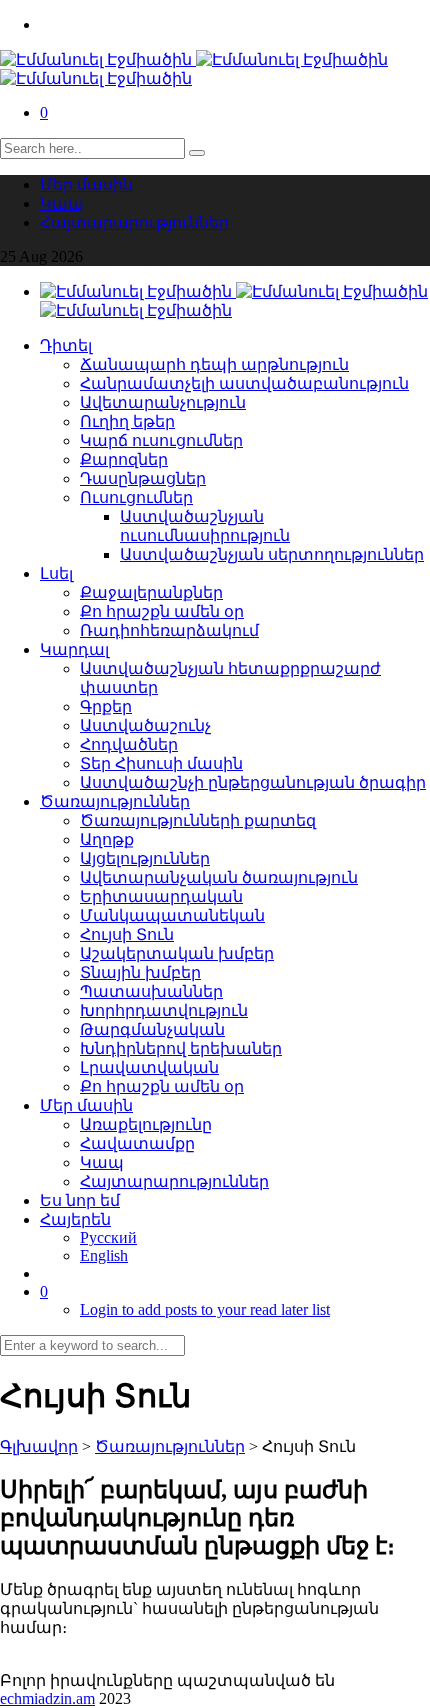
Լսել (56, 573)
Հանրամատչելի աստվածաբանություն (244, 383)
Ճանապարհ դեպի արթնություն (214, 364)
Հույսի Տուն (127, 934)
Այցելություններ (145, 858)
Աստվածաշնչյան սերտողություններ (272, 554)
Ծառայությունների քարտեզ (198, 820)
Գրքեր (106, 706)
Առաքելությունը (146, 1124)
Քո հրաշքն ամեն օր (162, 611)
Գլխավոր (39, 1446)
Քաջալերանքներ (151, 592)
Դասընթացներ (143, 478)
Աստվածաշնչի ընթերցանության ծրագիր (253, 782)
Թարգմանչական (152, 1029)
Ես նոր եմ (80, 1200)
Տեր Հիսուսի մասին (161, 763)
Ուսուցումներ (136, 497)
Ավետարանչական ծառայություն (219, 877)
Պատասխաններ (151, 991)
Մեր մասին (86, 184)
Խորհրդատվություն (164, 1010)
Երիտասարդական (161, 896)
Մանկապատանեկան (172, 915)
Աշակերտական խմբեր (177, 953)
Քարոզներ (124, 459)
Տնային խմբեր (140, 972)
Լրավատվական (149, 1067)
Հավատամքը (137, 1143)
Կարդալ (74, 649)
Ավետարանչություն (163, 402)
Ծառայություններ (115, 801)
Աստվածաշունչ (145, 725)
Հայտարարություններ (134, 222)
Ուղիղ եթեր (127, 421)
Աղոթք (107, 839)
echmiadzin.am (47, 1698)
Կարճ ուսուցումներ (161, 440)
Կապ (62, 203)
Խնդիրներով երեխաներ (181, 1048)
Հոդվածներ (129, 744)
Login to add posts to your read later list (205, 1309)
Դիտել (66, 345)
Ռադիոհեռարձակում (169, 630)
